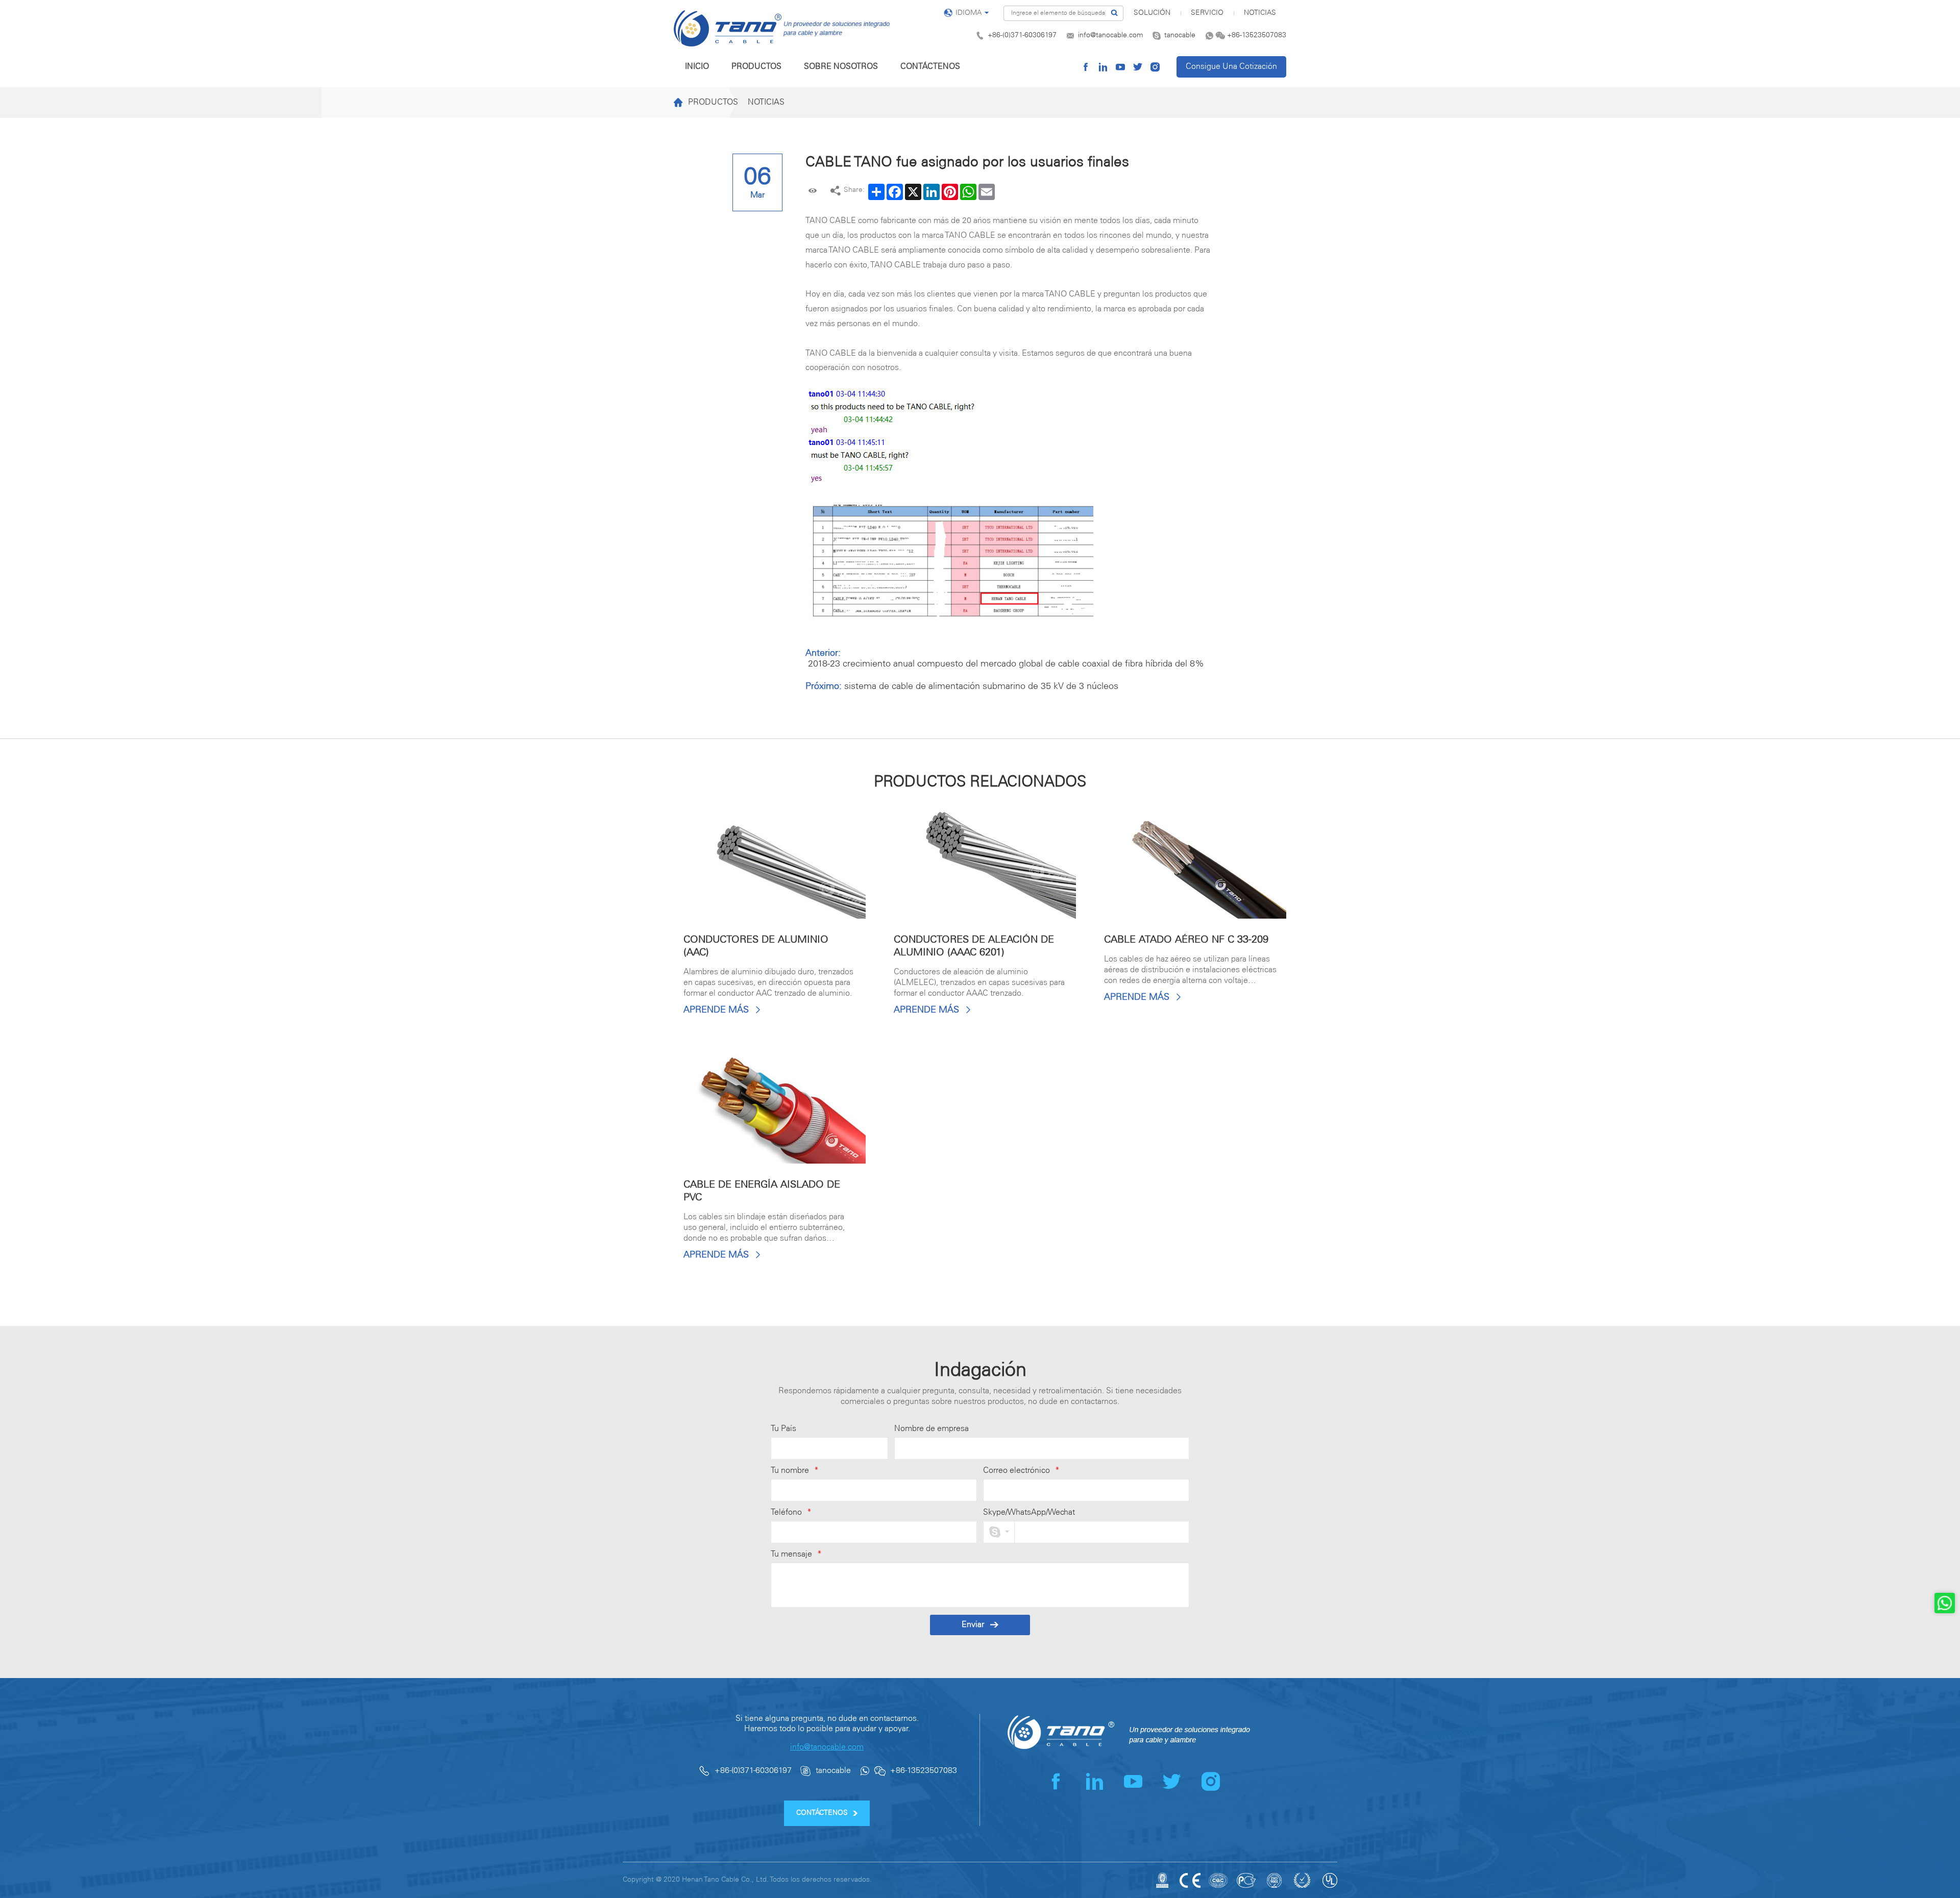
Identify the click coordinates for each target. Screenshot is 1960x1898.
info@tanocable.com (1110, 35)
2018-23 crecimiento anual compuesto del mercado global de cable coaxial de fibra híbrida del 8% (1006, 664)
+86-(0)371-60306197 (1022, 35)
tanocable (1180, 35)
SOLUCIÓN (1152, 13)
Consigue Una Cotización (1231, 67)
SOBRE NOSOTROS (841, 67)
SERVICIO (1207, 13)
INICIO (697, 67)
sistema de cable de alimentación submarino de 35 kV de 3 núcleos (981, 686)
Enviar (973, 1625)
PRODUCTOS (756, 67)
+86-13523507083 (1257, 35)
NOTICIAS (1260, 13)
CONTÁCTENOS (930, 67)
